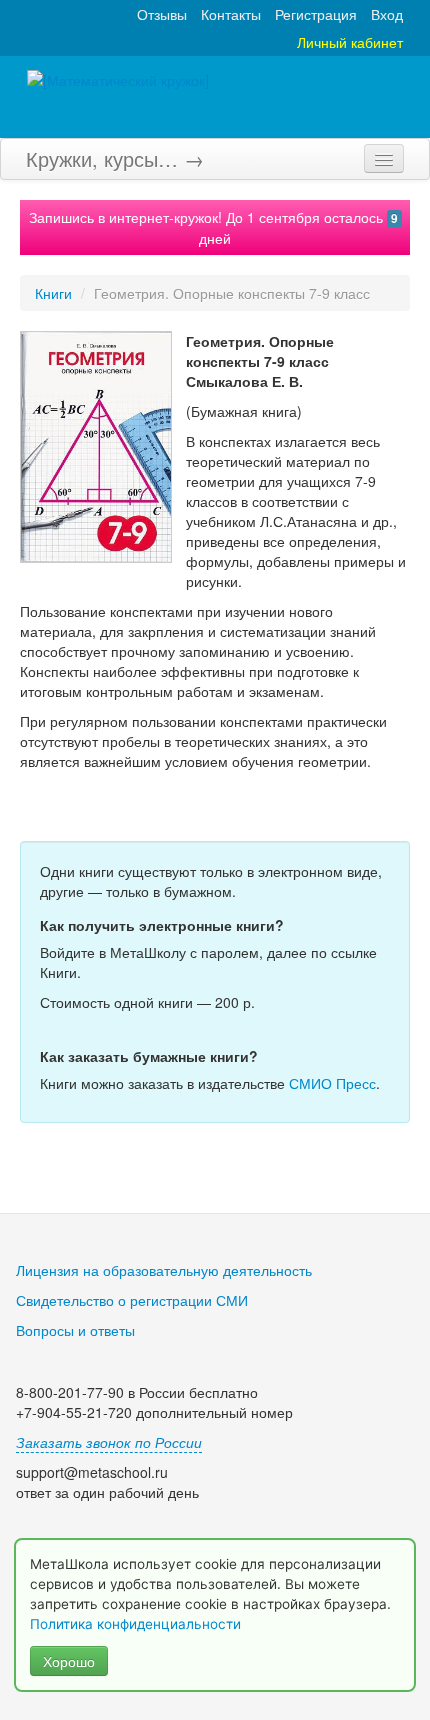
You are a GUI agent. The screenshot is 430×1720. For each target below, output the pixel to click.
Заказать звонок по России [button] (109, 1442)
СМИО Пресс (332, 1083)
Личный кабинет (350, 42)
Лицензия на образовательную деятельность (164, 1270)
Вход (387, 14)
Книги (53, 293)
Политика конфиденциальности (137, 1624)
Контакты (231, 14)
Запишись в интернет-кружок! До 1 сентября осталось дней (213, 227)
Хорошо (69, 1661)
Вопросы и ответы (75, 1330)
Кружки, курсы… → (115, 158)
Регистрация (316, 14)
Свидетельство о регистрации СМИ (132, 1300)
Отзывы (162, 14)
